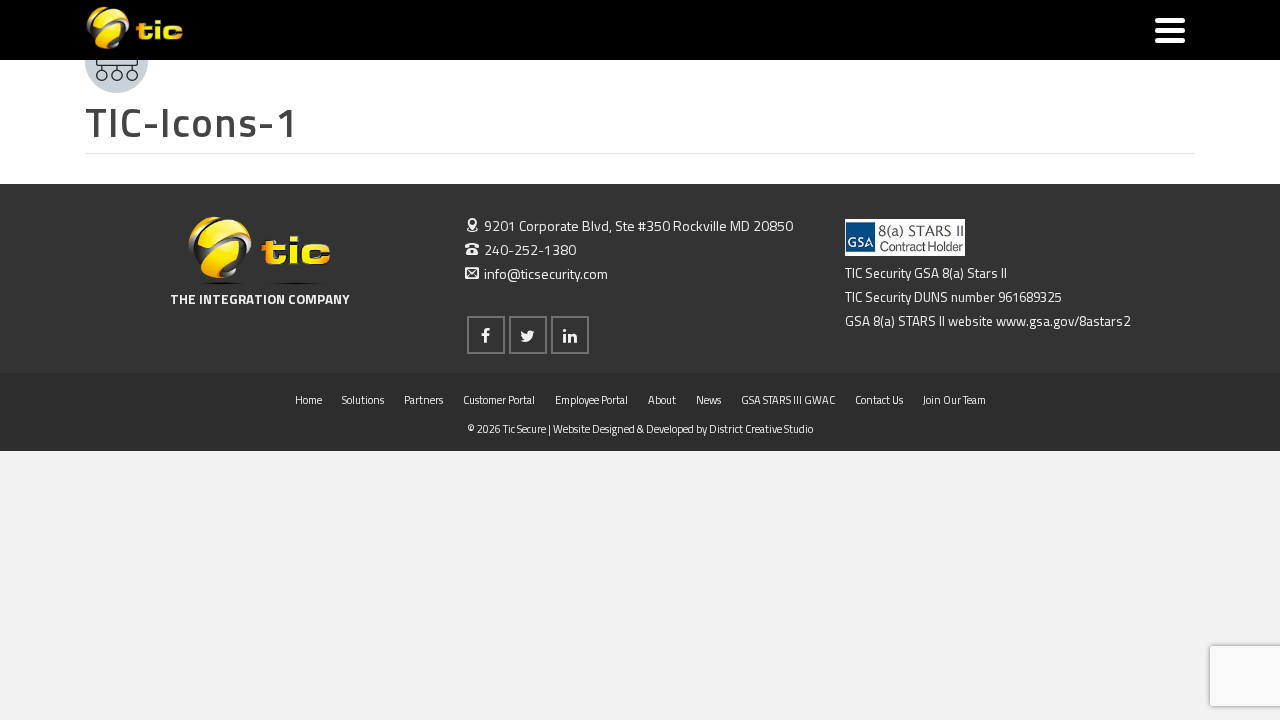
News (708, 400)
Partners (423, 400)
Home (308, 400)
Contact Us (879, 400)
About (662, 400)
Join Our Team (954, 400)
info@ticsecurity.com (546, 273)
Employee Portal (591, 400)
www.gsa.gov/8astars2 (1063, 321)
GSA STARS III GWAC (788, 400)
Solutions (363, 400)
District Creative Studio (761, 429)
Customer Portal (499, 400)
